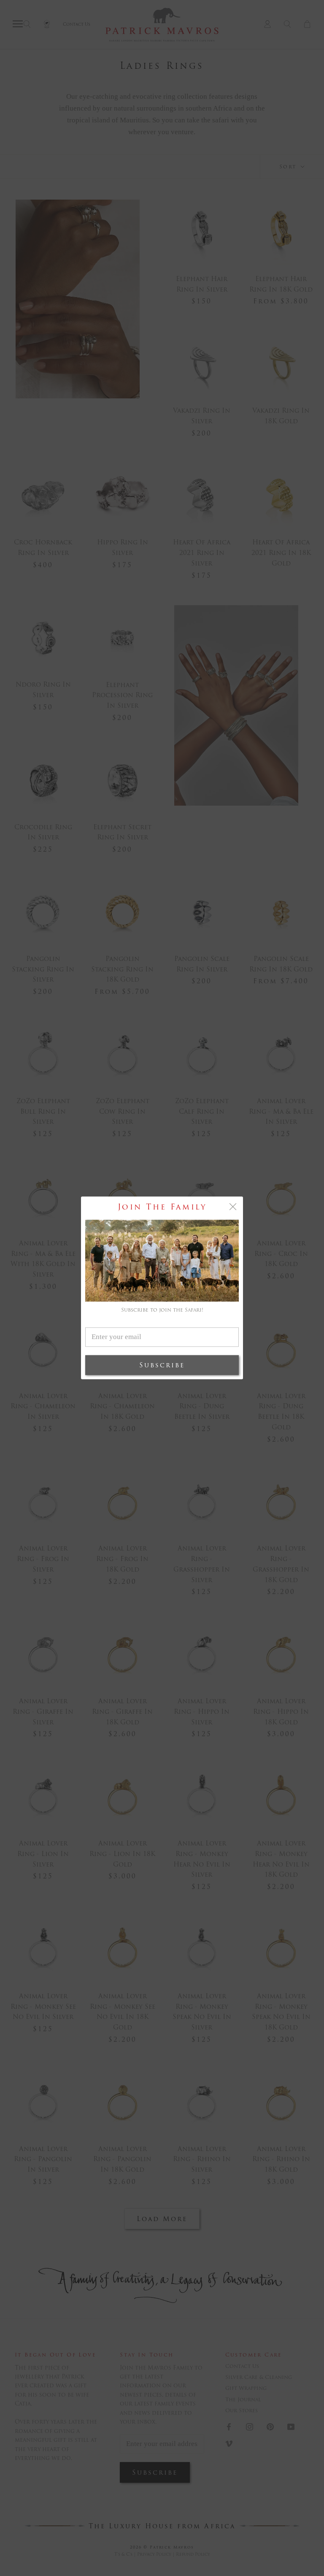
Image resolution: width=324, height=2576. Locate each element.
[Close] (233, 1207)
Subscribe (162, 1365)
